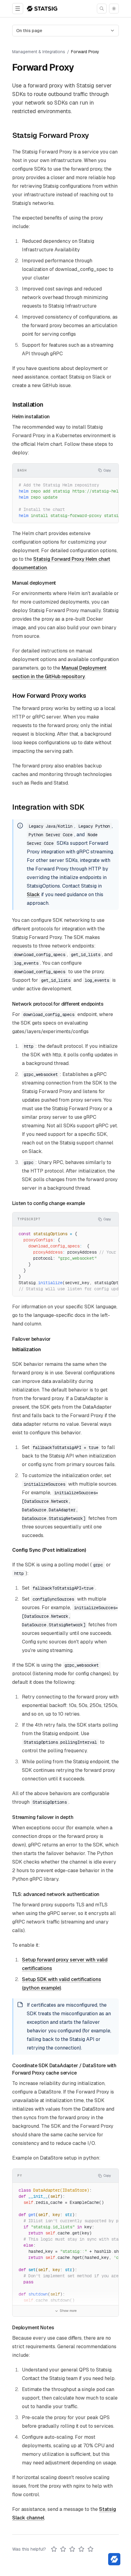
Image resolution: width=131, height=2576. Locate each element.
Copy (107, 470)
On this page (29, 31)
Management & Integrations (39, 52)
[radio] (54, 2549)
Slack (33, 894)
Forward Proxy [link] (85, 52)
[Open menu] (18, 9)
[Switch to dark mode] (114, 9)
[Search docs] (102, 9)
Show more (68, 2311)
